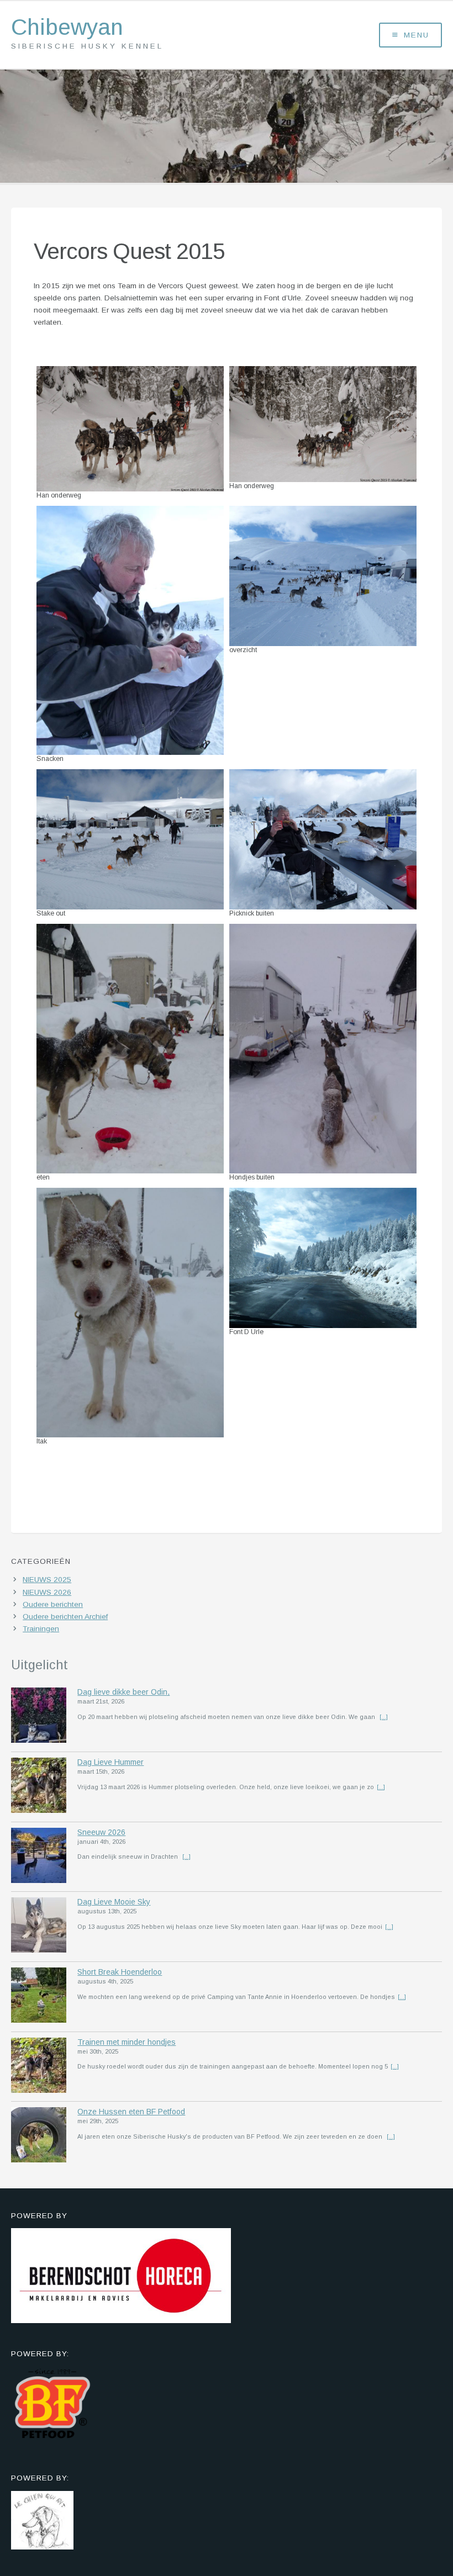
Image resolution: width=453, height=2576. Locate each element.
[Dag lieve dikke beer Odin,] (39, 1717)
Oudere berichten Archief (65, 1617)
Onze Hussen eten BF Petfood (131, 2112)
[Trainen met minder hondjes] (39, 2067)
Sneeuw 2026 (101, 1832)
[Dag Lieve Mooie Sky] (39, 1927)
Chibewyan (67, 27)
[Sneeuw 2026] (39, 1857)
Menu (417, 35)
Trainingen (41, 1629)
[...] (384, 1717)
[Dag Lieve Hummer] (39, 1787)
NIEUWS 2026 (47, 1592)
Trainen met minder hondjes (127, 2042)
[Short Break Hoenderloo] (39, 1997)
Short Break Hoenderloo (120, 1972)
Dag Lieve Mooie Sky (114, 1902)
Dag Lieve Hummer (110, 1762)
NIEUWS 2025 (47, 1580)
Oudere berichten (53, 1604)
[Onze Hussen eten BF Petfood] (39, 2136)
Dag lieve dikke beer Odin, (123, 1692)
